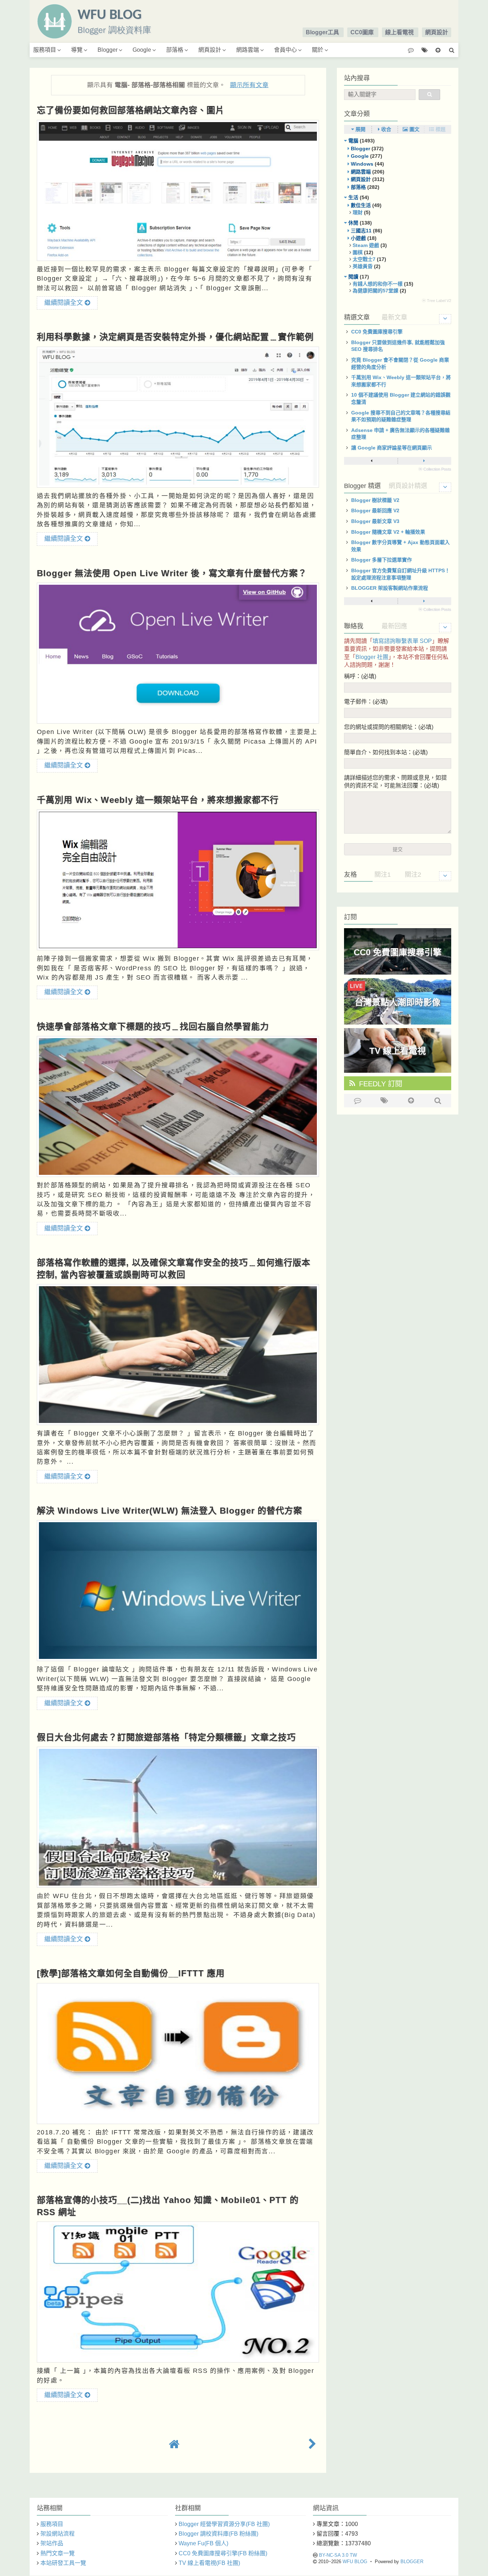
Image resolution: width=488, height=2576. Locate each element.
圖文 (414, 129)
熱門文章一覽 (58, 2553)
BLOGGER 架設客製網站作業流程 (390, 588)
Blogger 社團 (372, 657)
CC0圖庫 (362, 32)
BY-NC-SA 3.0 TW (338, 2555)
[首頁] (174, 2444)
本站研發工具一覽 (63, 2563)
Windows (362, 164)
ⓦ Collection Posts (435, 469)
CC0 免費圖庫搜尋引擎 (377, 332)
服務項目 (45, 50)
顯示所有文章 (249, 85)
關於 (318, 50)
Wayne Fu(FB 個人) (203, 2543)
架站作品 (52, 2543)
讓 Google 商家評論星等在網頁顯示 (392, 448)
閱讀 (353, 277)
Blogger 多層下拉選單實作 (382, 560)
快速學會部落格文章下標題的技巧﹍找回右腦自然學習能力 (153, 1027)
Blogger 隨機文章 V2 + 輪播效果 (388, 532)
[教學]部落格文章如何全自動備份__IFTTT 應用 (131, 1973)
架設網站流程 (58, 2534)
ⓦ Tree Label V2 (437, 301)
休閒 (353, 223)
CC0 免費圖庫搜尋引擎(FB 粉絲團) (223, 2553)
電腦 (353, 141)
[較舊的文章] (312, 2444)
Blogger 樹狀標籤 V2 (375, 500)
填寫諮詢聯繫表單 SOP (402, 641)
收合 (385, 129)
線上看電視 (399, 32)
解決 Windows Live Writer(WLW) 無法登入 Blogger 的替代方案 (170, 1511)
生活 (353, 197)
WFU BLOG (355, 2562)
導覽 (77, 50)
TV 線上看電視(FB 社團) (209, 2563)
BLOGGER (412, 2562)
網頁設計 (437, 32)
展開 (360, 129)
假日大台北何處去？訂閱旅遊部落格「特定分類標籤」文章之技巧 (166, 1737)
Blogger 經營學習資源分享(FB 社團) (224, 2524)
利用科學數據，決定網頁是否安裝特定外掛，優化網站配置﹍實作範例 (175, 337)
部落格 (175, 50)
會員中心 (285, 50)
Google (142, 50)
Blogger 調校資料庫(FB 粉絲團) (218, 2534)
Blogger (108, 50)
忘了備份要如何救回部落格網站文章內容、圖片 (131, 110)
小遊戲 (358, 238)
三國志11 (361, 231)
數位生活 (361, 205)
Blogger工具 (322, 32)
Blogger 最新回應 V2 (375, 510)
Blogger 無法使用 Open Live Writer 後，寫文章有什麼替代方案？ (172, 573)
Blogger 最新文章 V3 (375, 521)
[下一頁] (424, 461)
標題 (440, 129)
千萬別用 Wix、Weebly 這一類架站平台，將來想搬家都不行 (158, 800)
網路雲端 (248, 50)
